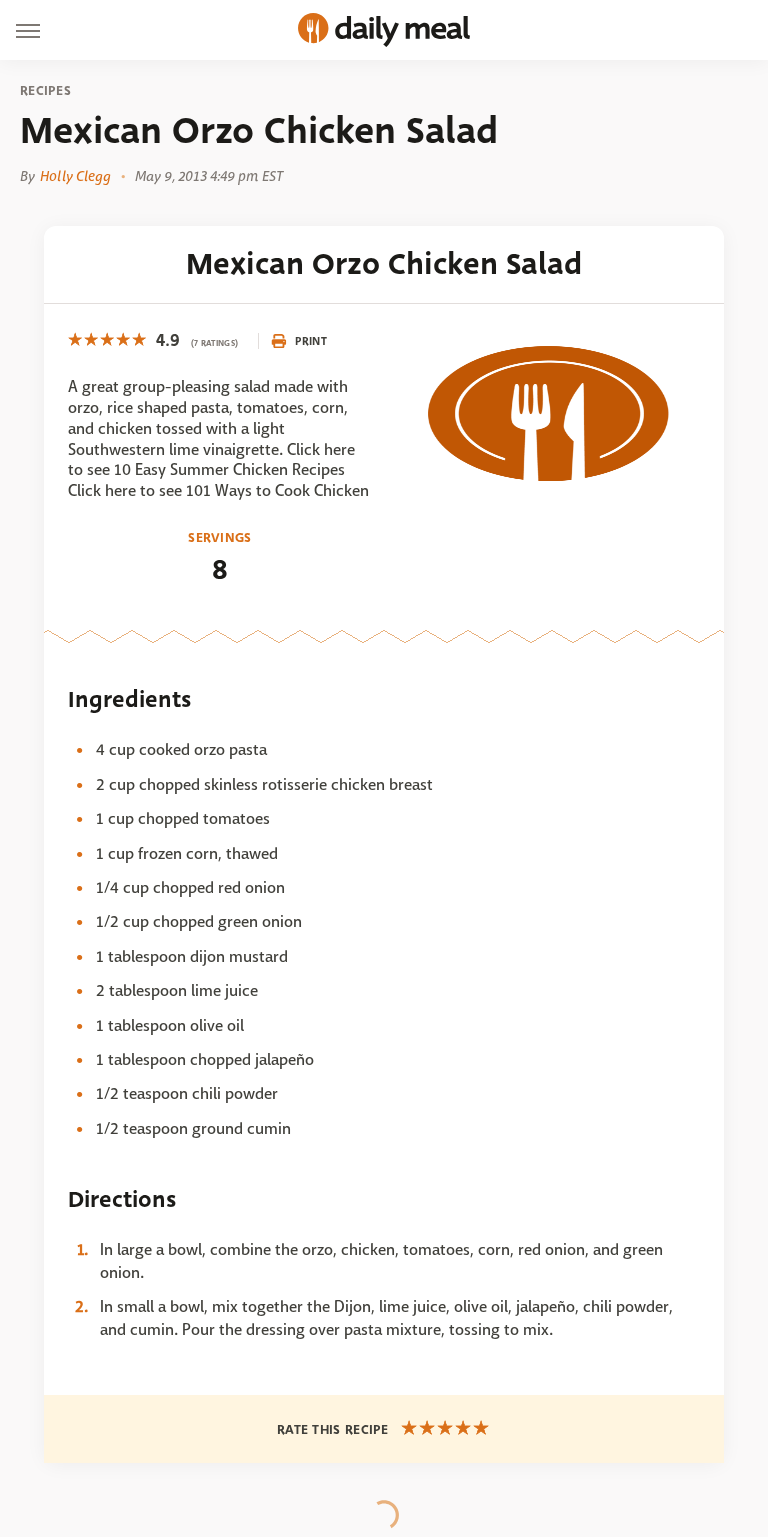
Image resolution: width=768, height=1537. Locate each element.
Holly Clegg (75, 176)
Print (311, 341)
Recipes (45, 91)
